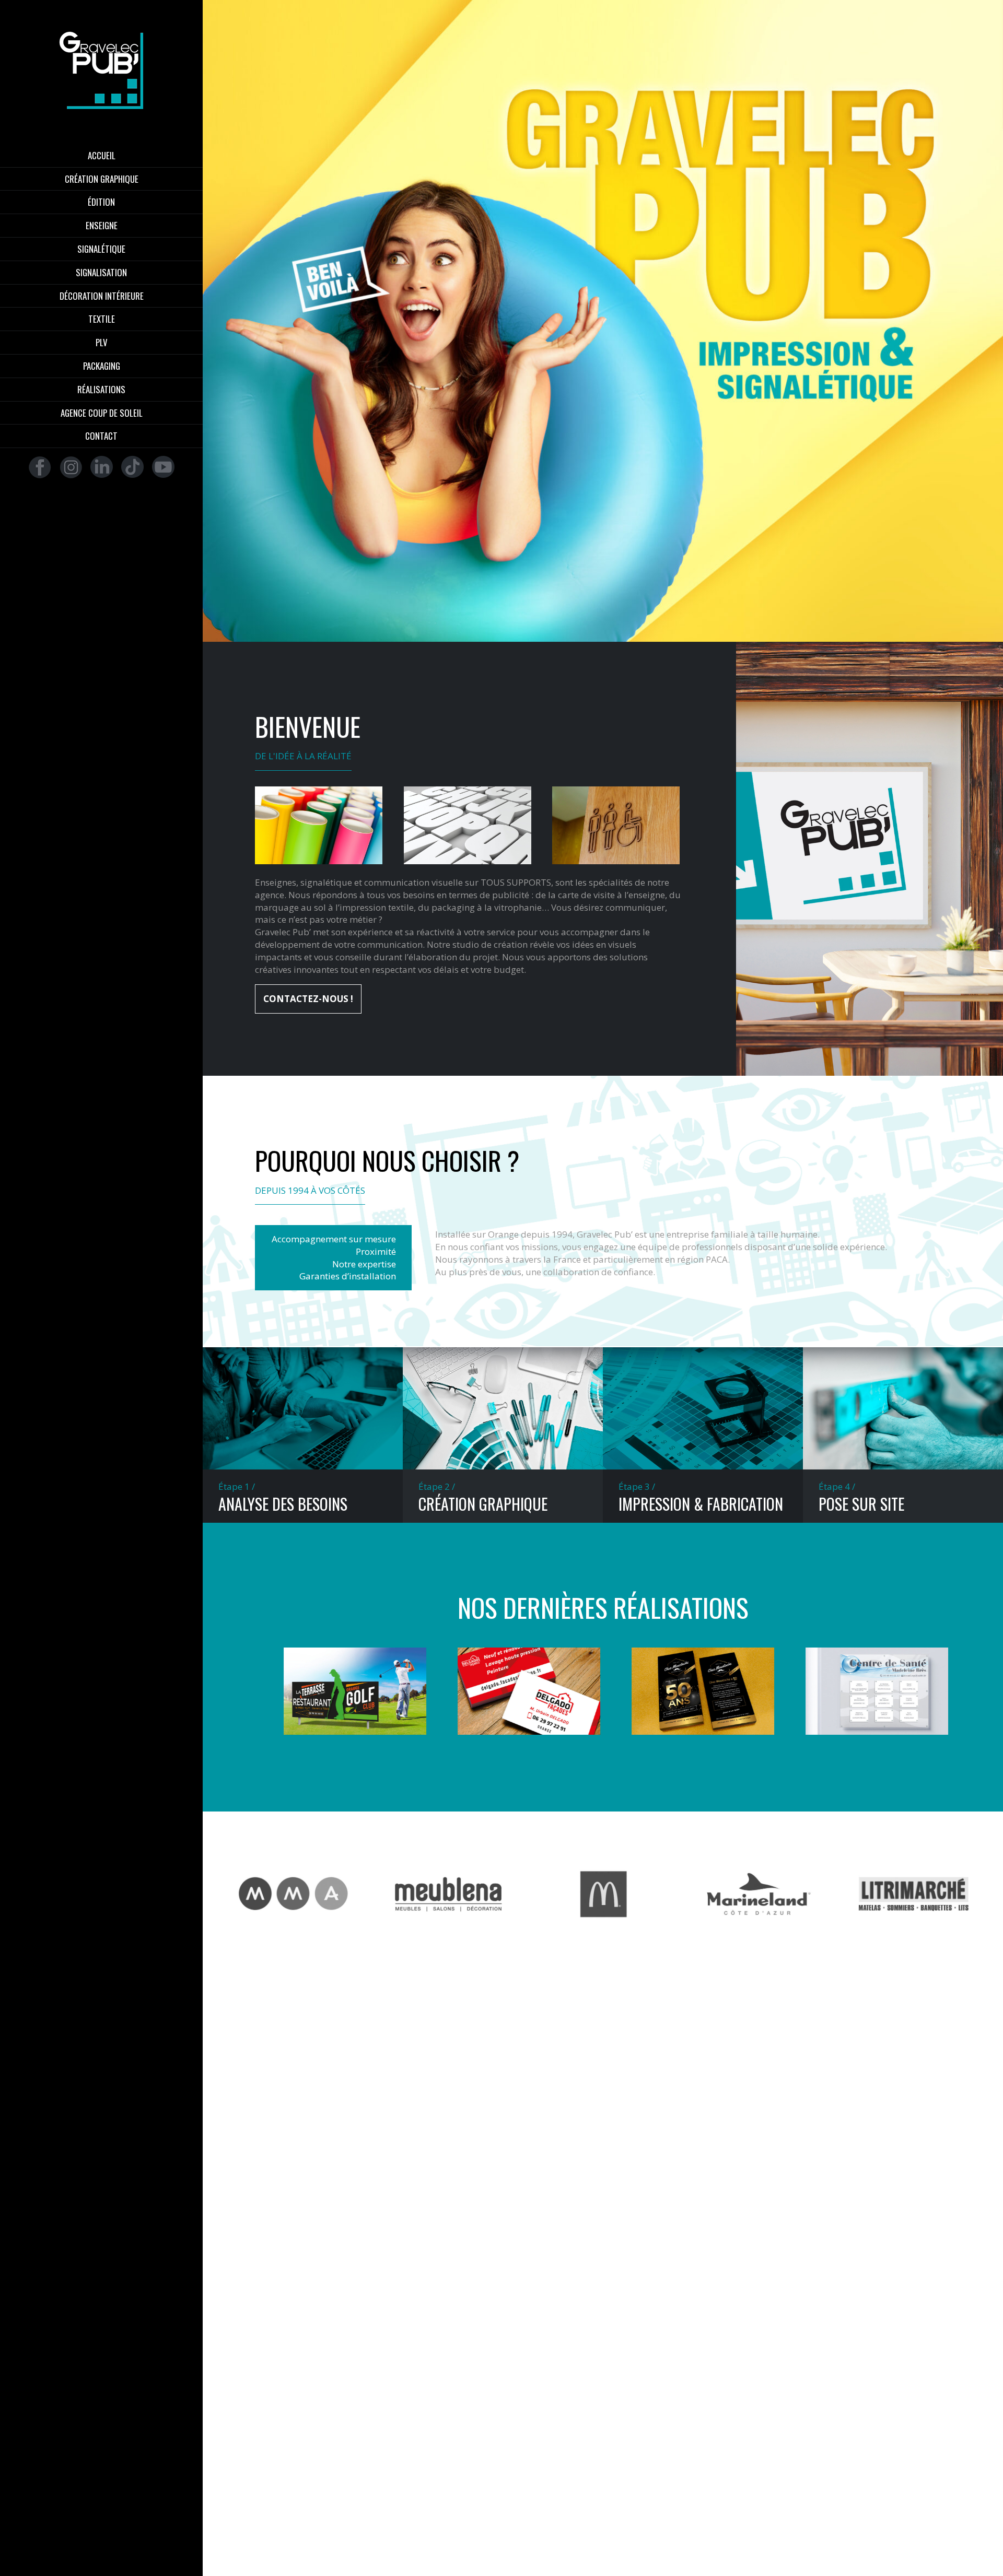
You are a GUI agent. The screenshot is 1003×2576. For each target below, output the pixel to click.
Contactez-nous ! (308, 999)
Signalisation (101, 273)
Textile (102, 319)
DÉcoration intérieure (102, 296)
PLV (102, 343)
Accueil (102, 156)
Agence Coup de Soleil (102, 413)
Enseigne (102, 226)
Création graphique (102, 179)
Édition (101, 202)
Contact (101, 436)
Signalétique (101, 249)
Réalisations (101, 390)
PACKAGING (102, 366)
